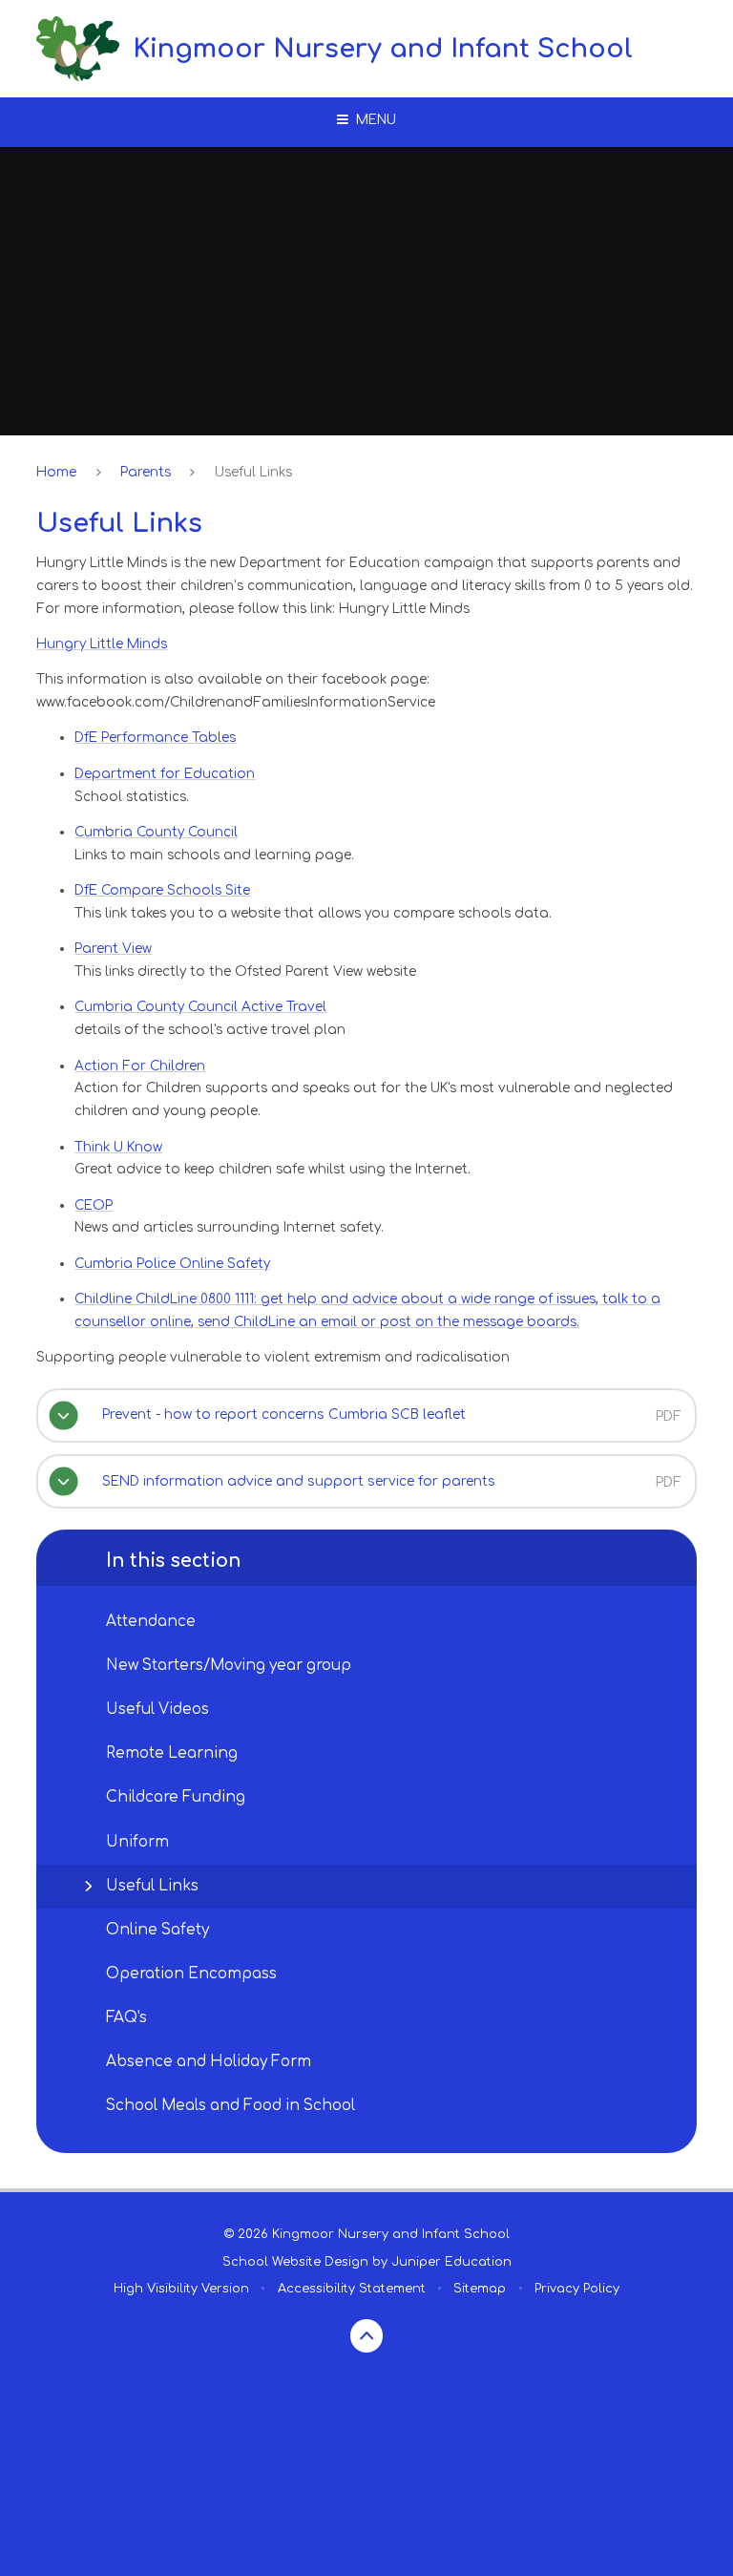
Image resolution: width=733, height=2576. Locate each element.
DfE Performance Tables (155, 738)
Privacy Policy (577, 2289)
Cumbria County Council (156, 832)
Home (56, 472)
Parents (146, 472)
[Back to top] (367, 2336)
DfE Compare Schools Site (162, 890)
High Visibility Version (181, 2289)
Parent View (113, 949)
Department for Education (165, 774)
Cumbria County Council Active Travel (200, 1007)
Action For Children (140, 1066)
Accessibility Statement (352, 2289)
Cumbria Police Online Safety (172, 1264)
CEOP (94, 1205)
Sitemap (480, 2289)
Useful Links (253, 472)
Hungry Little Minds (102, 644)
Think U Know (118, 1147)
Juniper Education (451, 2262)
